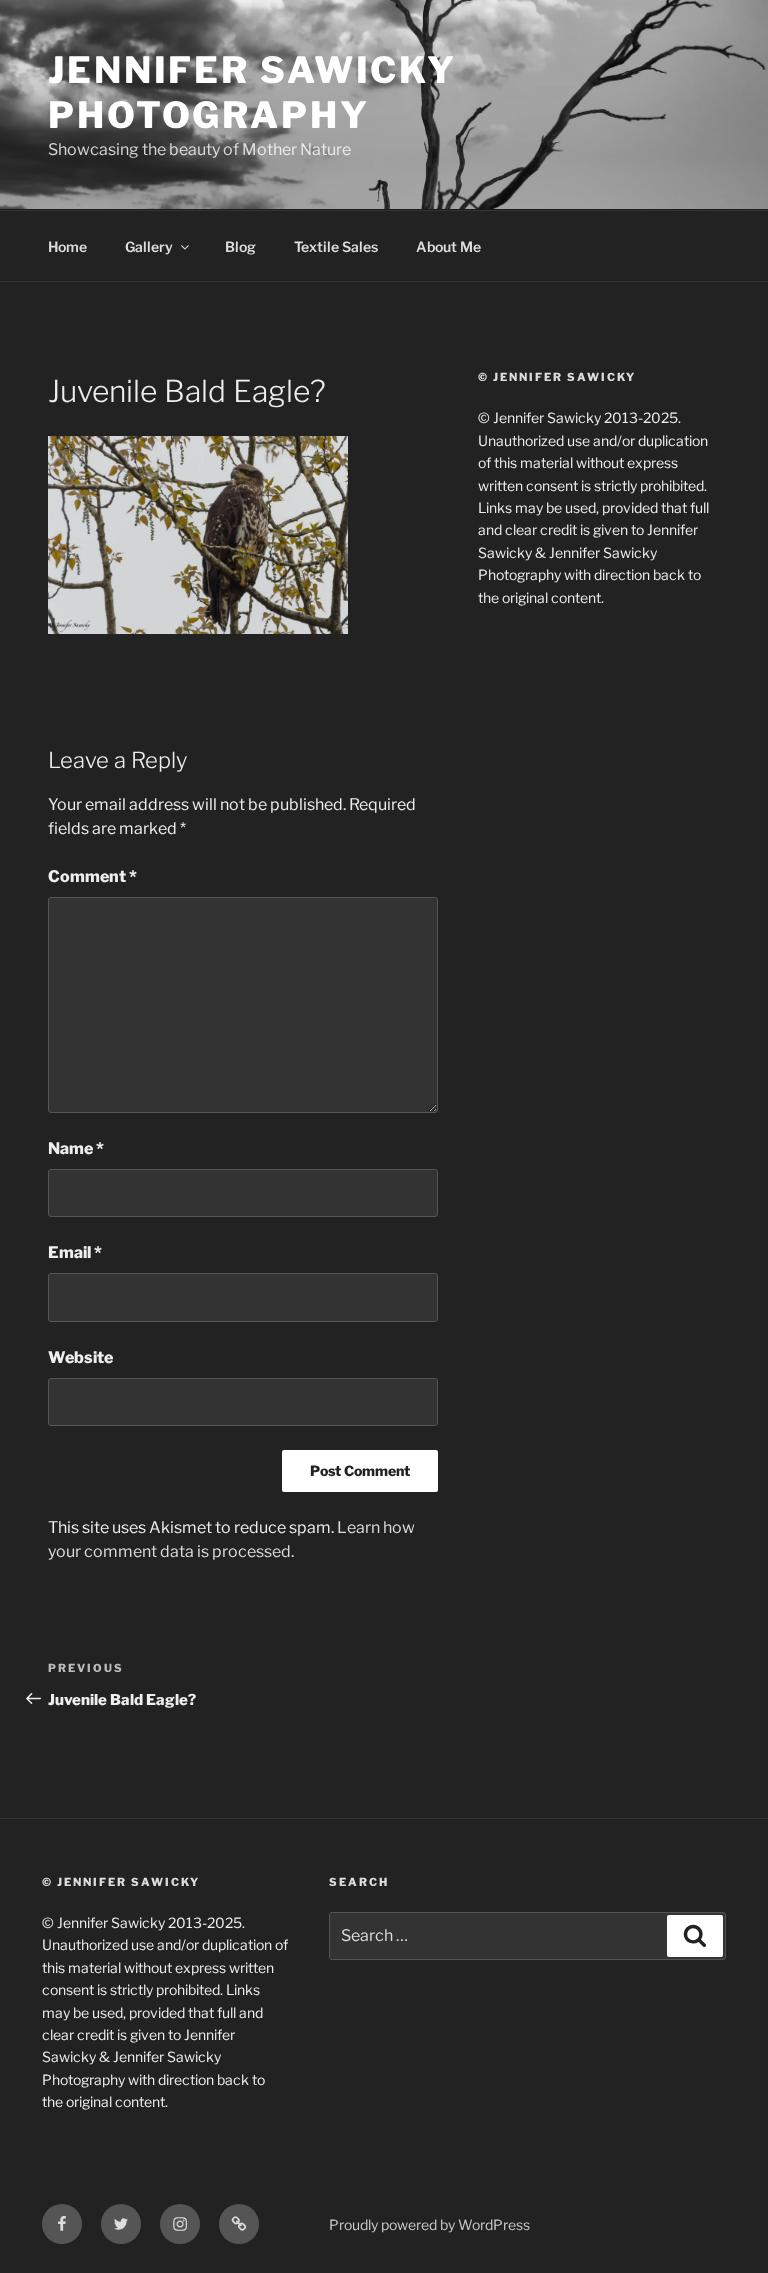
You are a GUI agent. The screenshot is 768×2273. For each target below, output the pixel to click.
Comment (92, 876)
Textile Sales (336, 246)
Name (76, 1148)
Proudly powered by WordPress (429, 2224)
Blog (240, 246)
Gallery (149, 246)
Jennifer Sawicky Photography (252, 92)
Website (80, 1357)
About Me (448, 246)
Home (67, 246)
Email (75, 1252)
